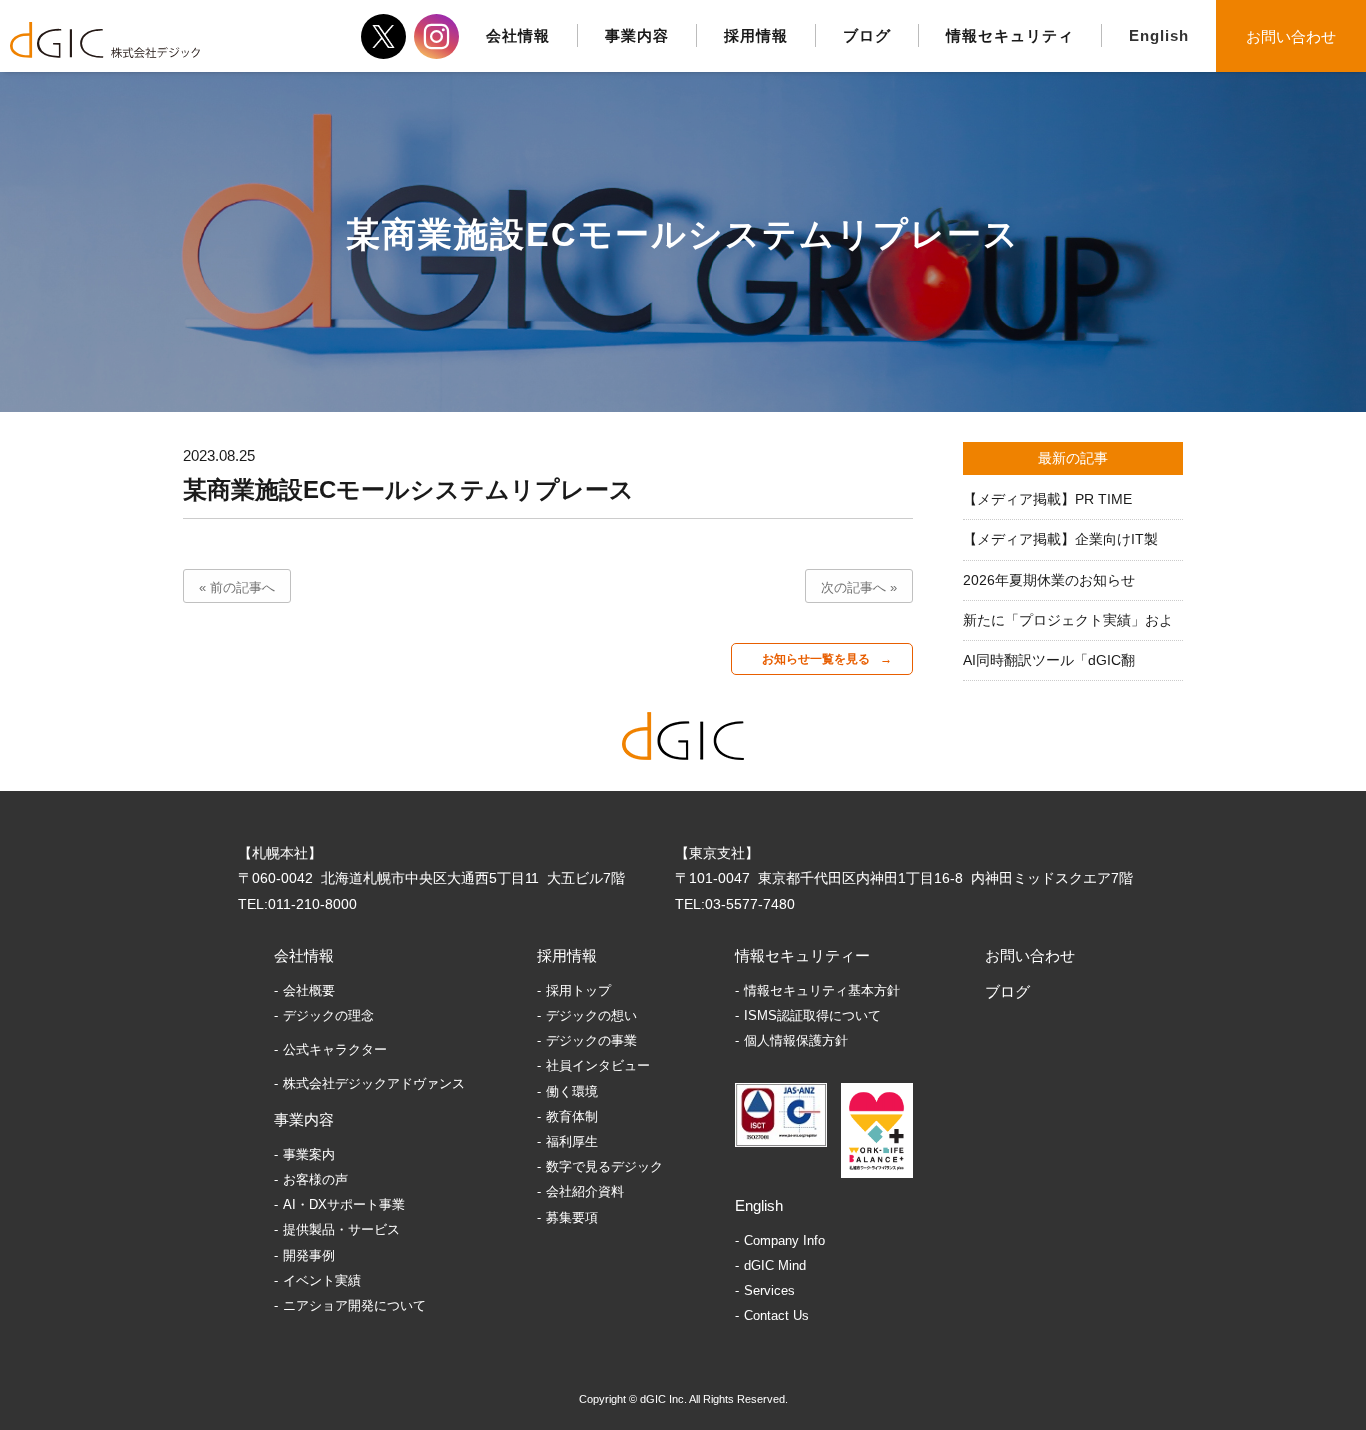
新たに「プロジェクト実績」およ (1068, 620)
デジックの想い (591, 1015)
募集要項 (572, 1217)
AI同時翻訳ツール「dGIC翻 (1049, 660)
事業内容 (304, 1119)
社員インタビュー (598, 1065)
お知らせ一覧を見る (816, 659)
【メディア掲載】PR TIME (1047, 499)
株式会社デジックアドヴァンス (374, 1083)
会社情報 (304, 955)
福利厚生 (572, 1141)
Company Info (784, 1240)
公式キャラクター (335, 1049)
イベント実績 (322, 1280)
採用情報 (567, 955)
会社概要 (309, 990)
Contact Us (776, 1315)
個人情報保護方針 (796, 1040)
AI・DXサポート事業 (344, 1204)
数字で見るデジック (604, 1166)
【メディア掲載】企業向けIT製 (1060, 539)
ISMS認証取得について (812, 1015)
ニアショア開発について (354, 1305)
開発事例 (309, 1255)
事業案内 (309, 1154)
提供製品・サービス (341, 1229)
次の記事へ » (859, 587)
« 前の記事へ (237, 587)
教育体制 (572, 1116)
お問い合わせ (1291, 36)
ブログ (1007, 991)
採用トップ (578, 990)
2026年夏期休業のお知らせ (1049, 580)
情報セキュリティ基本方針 (822, 990)
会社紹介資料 (585, 1191)
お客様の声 (315, 1179)
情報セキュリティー (802, 955)
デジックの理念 (328, 1015)
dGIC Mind (775, 1265)
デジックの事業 (591, 1040)
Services (769, 1290)
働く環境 (572, 1091)
